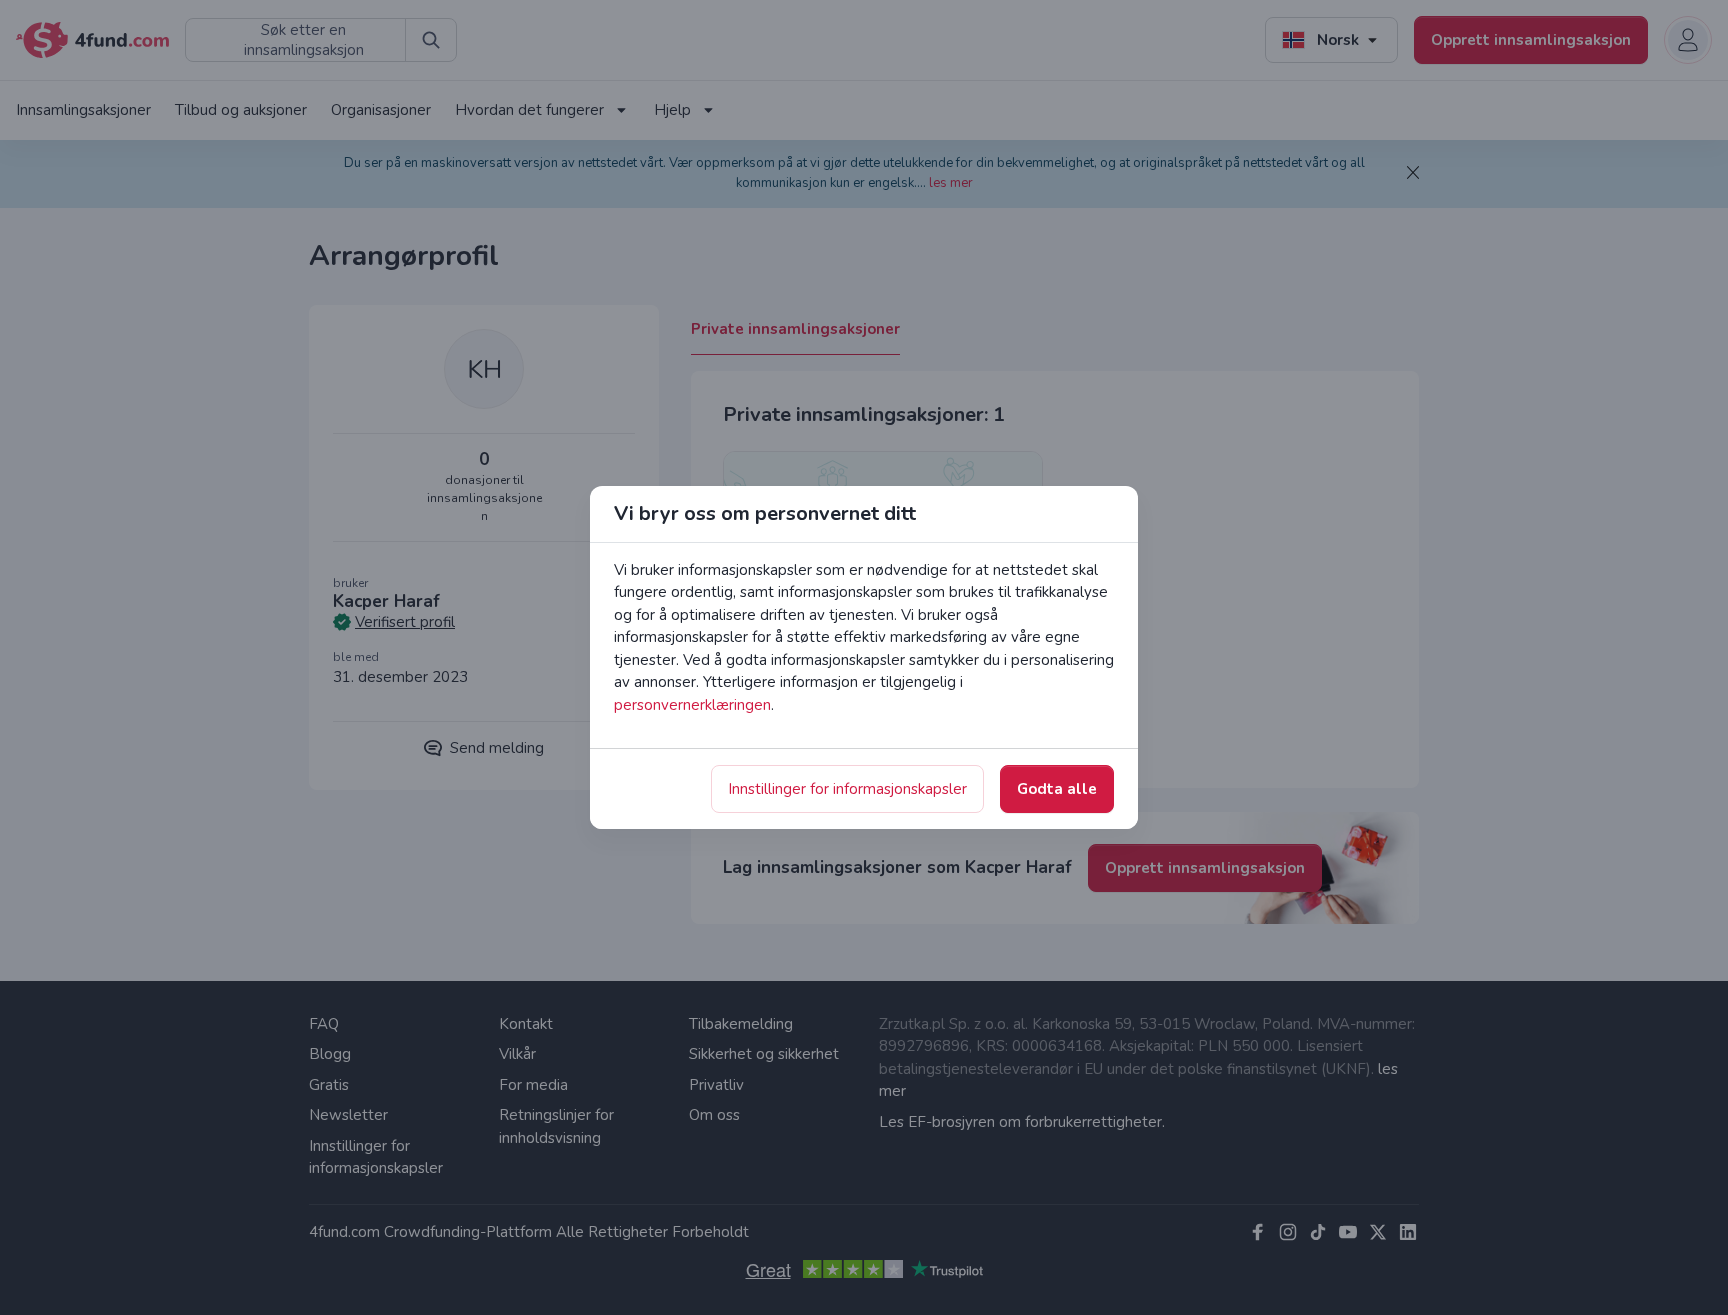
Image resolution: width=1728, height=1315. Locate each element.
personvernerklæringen (692, 705)
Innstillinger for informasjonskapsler (847, 789)
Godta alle (1057, 789)
